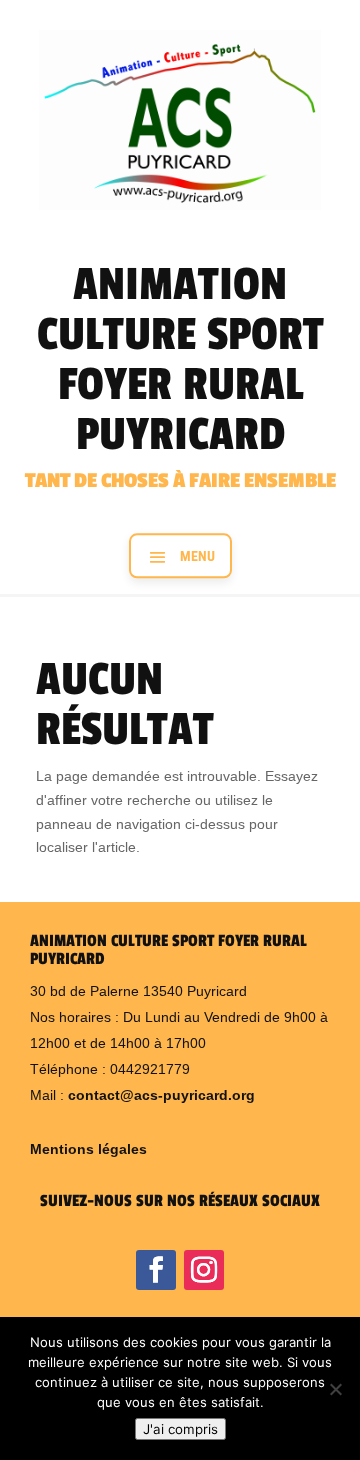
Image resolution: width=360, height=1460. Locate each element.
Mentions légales (88, 1149)
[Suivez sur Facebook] (156, 1270)
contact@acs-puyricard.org (161, 1095)
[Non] (335, 1389)
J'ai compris (180, 1429)
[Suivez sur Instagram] (204, 1270)
